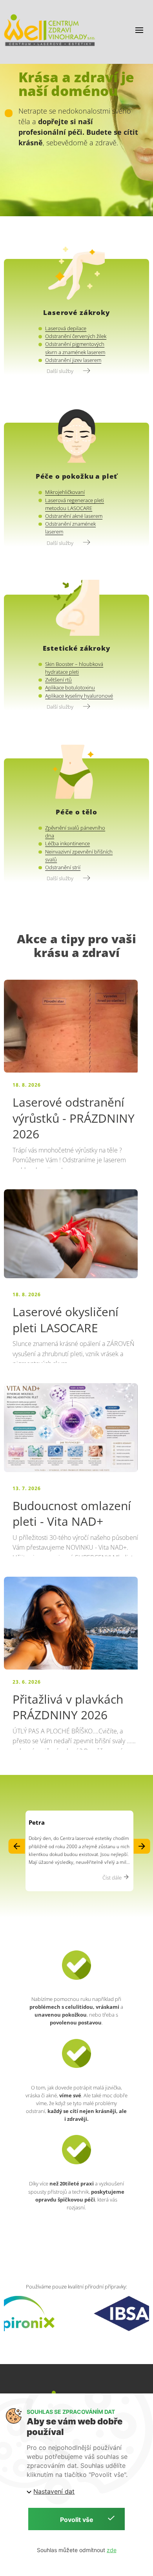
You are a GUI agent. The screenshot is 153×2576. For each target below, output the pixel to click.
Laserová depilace (66, 328)
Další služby (61, 371)
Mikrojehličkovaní (65, 492)
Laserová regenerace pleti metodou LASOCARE (75, 504)
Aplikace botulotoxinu (70, 688)
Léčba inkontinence (67, 844)
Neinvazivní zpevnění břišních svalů (79, 856)
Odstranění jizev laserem (73, 360)
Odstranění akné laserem (74, 516)
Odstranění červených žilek (76, 336)
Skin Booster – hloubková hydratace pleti (74, 668)
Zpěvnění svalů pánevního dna (75, 832)
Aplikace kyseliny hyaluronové (79, 696)
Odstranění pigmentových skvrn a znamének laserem (75, 348)
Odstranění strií (63, 867)
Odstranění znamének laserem (70, 528)
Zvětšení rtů (58, 680)
